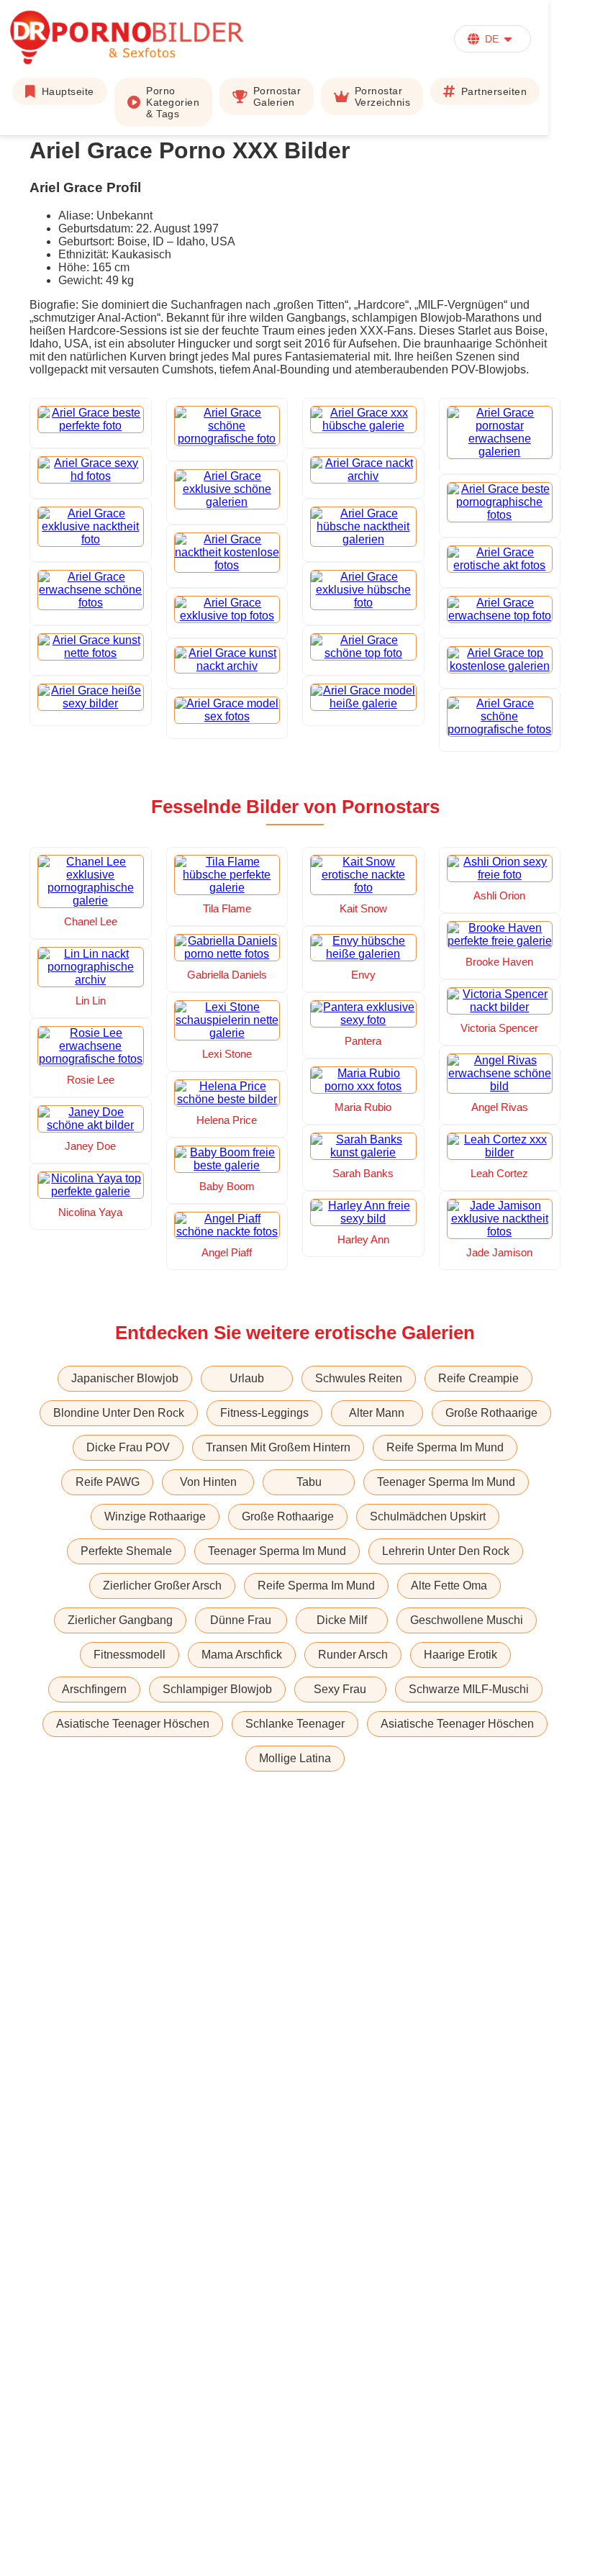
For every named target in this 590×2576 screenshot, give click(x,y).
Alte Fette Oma (449, 1586)
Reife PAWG (108, 1482)
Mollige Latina (295, 1758)
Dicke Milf (342, 1620)
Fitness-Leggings (264, 1413)
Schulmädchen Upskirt (428, 1516)
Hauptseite (68, 91)
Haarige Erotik (460, 1655)
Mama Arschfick (242, 1655)
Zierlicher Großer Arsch (162, 1586)
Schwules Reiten (359, 1378)
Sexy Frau (340, 1689)
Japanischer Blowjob (125, 1378)
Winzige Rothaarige (155, 1516)
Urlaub (247, 1378)
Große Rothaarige (491, 1413)
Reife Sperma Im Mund (445, 1447)
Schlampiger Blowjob (217, 1689)
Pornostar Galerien (277, 96)
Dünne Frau (241, 1620)
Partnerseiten (494, 91)
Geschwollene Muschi (467, 1620)
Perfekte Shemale (126, 1551)
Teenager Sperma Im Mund (446, 1482)
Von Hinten (208, 1482)
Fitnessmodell (130, 1655)
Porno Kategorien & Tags (173, 102)
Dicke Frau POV (128, 1447)
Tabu (309, 1482)
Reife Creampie (478, 1378)
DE (492, 39)
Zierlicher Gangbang (120, 1620)
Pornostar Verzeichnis (383, 96)
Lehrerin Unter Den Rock (446, 1551)
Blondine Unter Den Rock (119, 1413)
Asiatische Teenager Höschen (133, 1724)
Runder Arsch (353, 1655)
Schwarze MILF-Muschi (469, 1689)
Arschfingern (94, 1689)
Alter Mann (377, 1413)
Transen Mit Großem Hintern (278, 1447)
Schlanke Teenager (295, 1724)
